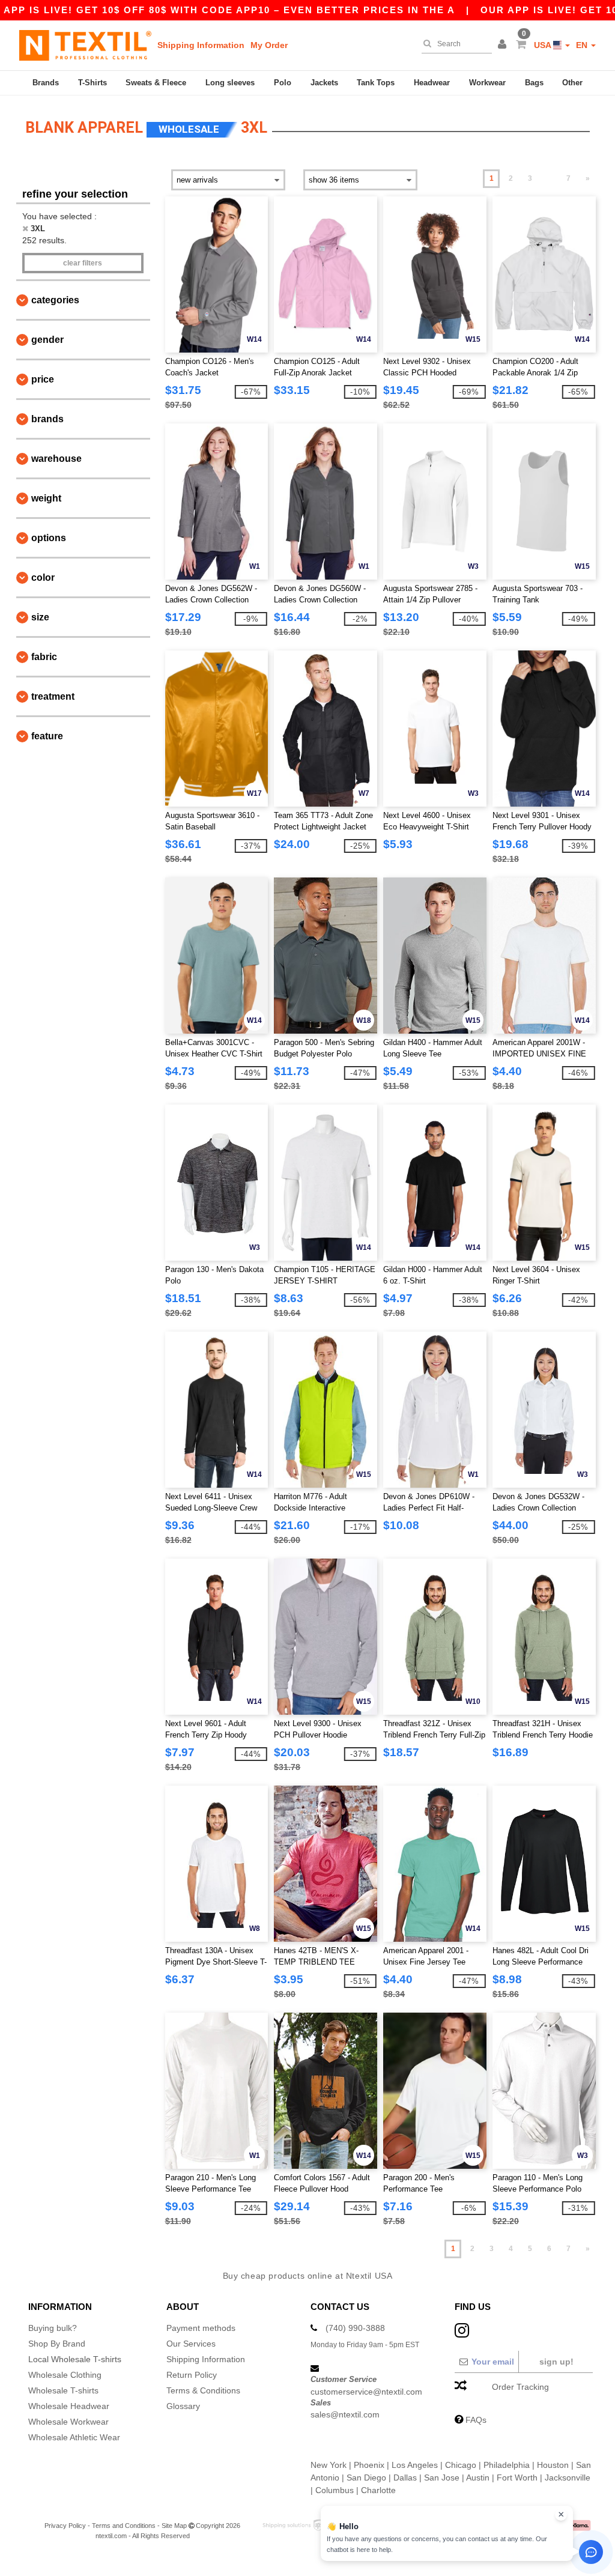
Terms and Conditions (124, 2526)
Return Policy (192, 2375)
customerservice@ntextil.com (366, 2392)
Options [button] (49, 538)
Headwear (432, 83)
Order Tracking (520, 2387)
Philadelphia (507, 2465)
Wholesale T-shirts (63, 2390)
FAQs (476, 2420)
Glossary (183, 2406)
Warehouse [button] (56, 459)
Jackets (324, 83)
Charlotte (378, 2490)
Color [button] (43, 577)
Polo (283, 83)
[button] (504, 45)
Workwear (487, 83)
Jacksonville (568, 2478)
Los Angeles (415, 2465)
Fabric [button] (44, 657)
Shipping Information (201, 45)
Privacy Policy (65, 2526)
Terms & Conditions (203, 2390)
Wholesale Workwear (68, 2422)
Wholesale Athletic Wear (74, 2437)
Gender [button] (47, 340)
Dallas (405, 2478)
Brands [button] (47, 419)
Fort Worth (517, 2478)
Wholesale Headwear (69, 2406)
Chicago (461, 2465)
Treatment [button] (53, 696)
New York (329, 2465)
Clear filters (83, 263)
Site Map (174, 2526)
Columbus (335, 2490)
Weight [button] (46, 498)
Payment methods (201, 2328)
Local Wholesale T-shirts (75, 2359)
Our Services (191, 2344)
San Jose (442, 2478)
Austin (478, 2478)
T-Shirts (92, 83)
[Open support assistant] (591, 2552)
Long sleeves (230, 83)
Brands (46, 83)
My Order (269, 45)
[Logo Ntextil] (85, 45)
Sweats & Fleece (156, 83)
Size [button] (40, 617)
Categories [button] (55, 300)
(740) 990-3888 (355, 2328)
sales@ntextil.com (345, 2414)
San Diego (366, 2478)
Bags (534, 83)
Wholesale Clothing (65, 2375)
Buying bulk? (53, 2328)
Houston (553, 2465)
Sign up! (556, 2362)
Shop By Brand (57, 2344)
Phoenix (369, 2465)
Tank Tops (376, 83)
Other (572, 83)
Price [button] (43, 379)
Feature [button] (47, 736)
